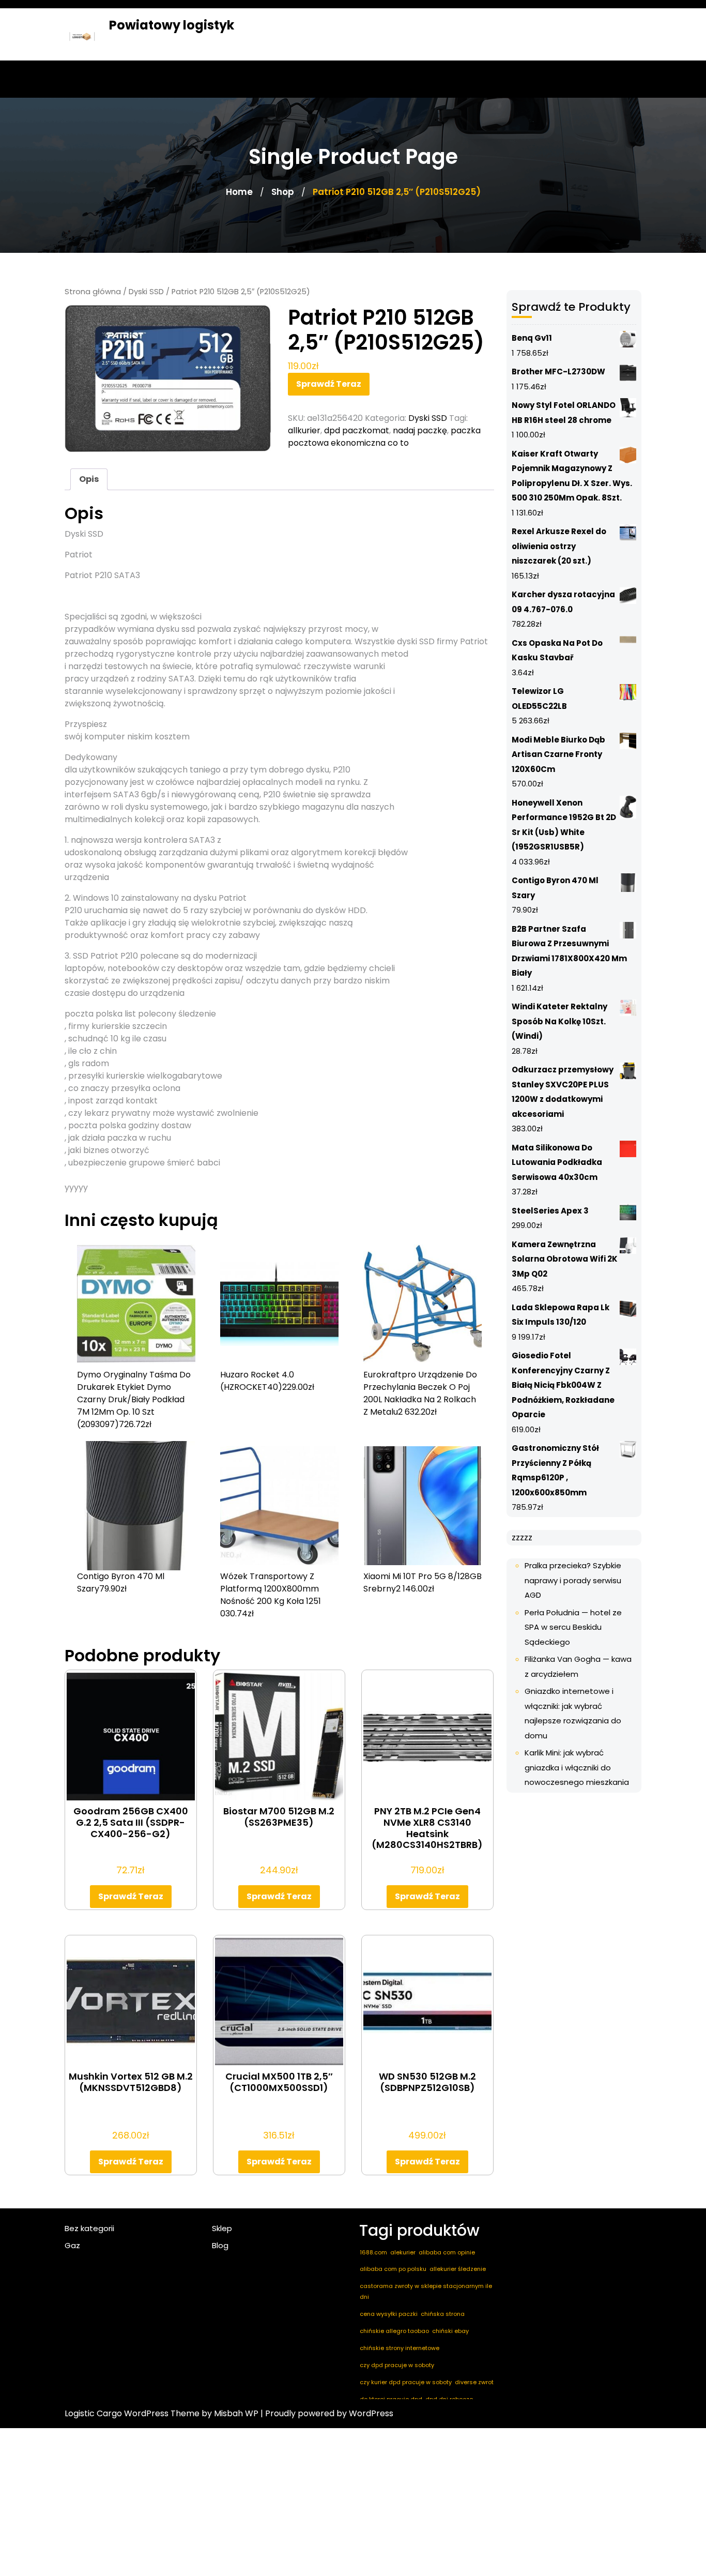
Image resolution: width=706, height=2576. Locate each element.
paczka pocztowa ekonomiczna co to (384, 437)
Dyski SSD (146, 292)
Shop (283, 192)
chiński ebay (450, 2331)
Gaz (72, 2245)
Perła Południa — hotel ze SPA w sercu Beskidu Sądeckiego (573, 1627)
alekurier (403, 2252)
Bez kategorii (89, 2228)
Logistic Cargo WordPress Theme (132, 2413)
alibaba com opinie (447, 2252)
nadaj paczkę (420, 430)
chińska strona (443, 2314)
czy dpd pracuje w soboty (397, 2365)
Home (239, 192)
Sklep (222, 2228)
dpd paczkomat (357, 430)
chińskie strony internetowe (400, 2348)
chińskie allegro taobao (394, 2331)
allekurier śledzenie (458, 2269)
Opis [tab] (89, 479)
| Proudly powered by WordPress (327, 2413)
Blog (220, 2245)
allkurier (304, 430)
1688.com (373, 2252)
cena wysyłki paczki (389, 2314)
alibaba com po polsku (393, 2269)
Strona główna (93, 292)
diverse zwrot (474, 2382)
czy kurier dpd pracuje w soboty (406, 2382)
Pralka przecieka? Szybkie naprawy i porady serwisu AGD (573, 1580)
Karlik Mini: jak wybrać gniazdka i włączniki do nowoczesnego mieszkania (577, 1767)
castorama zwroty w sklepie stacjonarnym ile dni (426, 2291)
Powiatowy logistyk (172, 25)
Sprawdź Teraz (329, 384)
